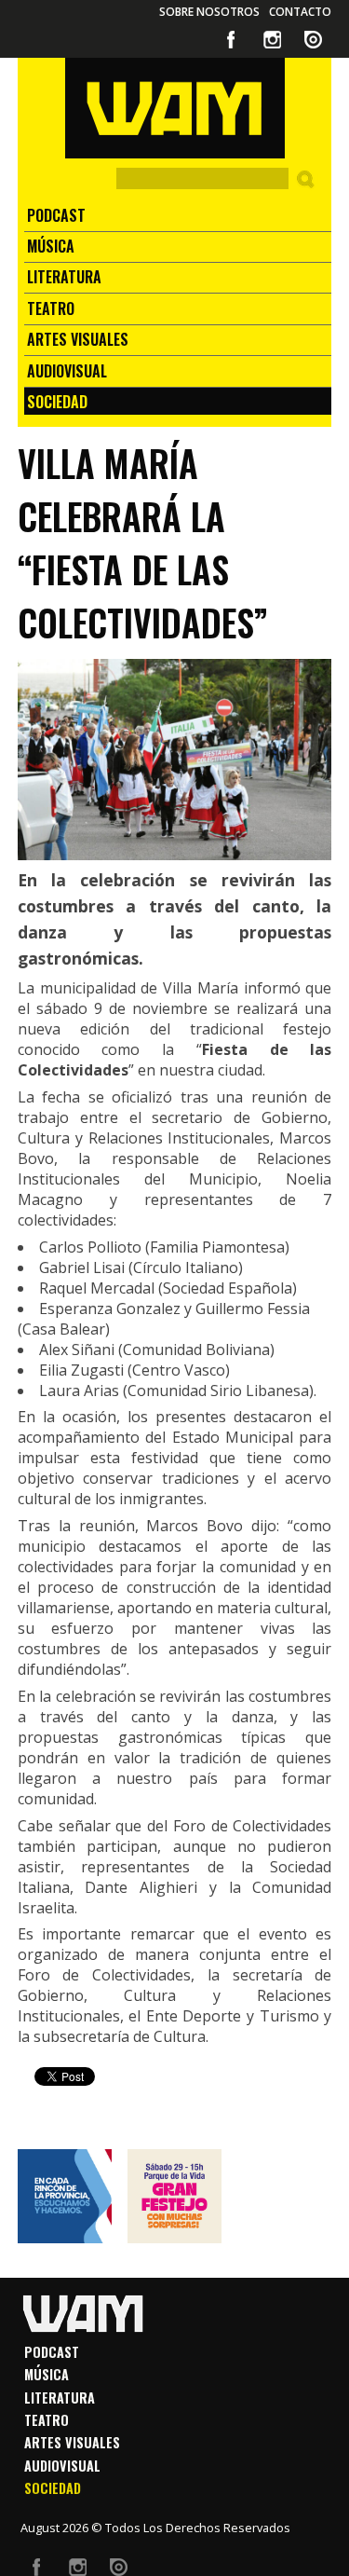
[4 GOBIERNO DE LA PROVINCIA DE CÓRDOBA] (65, 2196)
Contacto (300, 12)
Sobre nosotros (209, 12)
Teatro (51, 308)
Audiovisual (67, 371)
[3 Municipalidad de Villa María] (174, 2196)
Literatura (64, 277)
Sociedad (57, 402)
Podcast (56, 215)
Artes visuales (78, 339)
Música (51, 246)
